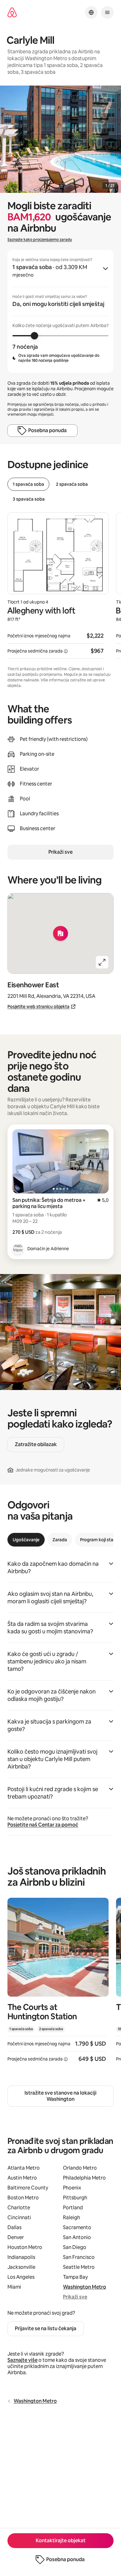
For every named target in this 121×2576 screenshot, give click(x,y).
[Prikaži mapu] (60, 933)
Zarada (60, 1540)
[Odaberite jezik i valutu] (91, 12)
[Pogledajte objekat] (58, 1984)
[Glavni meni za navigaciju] (107, 12)
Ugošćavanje (26, 1540)
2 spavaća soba (72, 484)
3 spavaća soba (29, 499)
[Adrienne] (18, 1249)
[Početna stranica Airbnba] (12, 13)
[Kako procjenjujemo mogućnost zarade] (66, 651)
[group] (60, 311)
